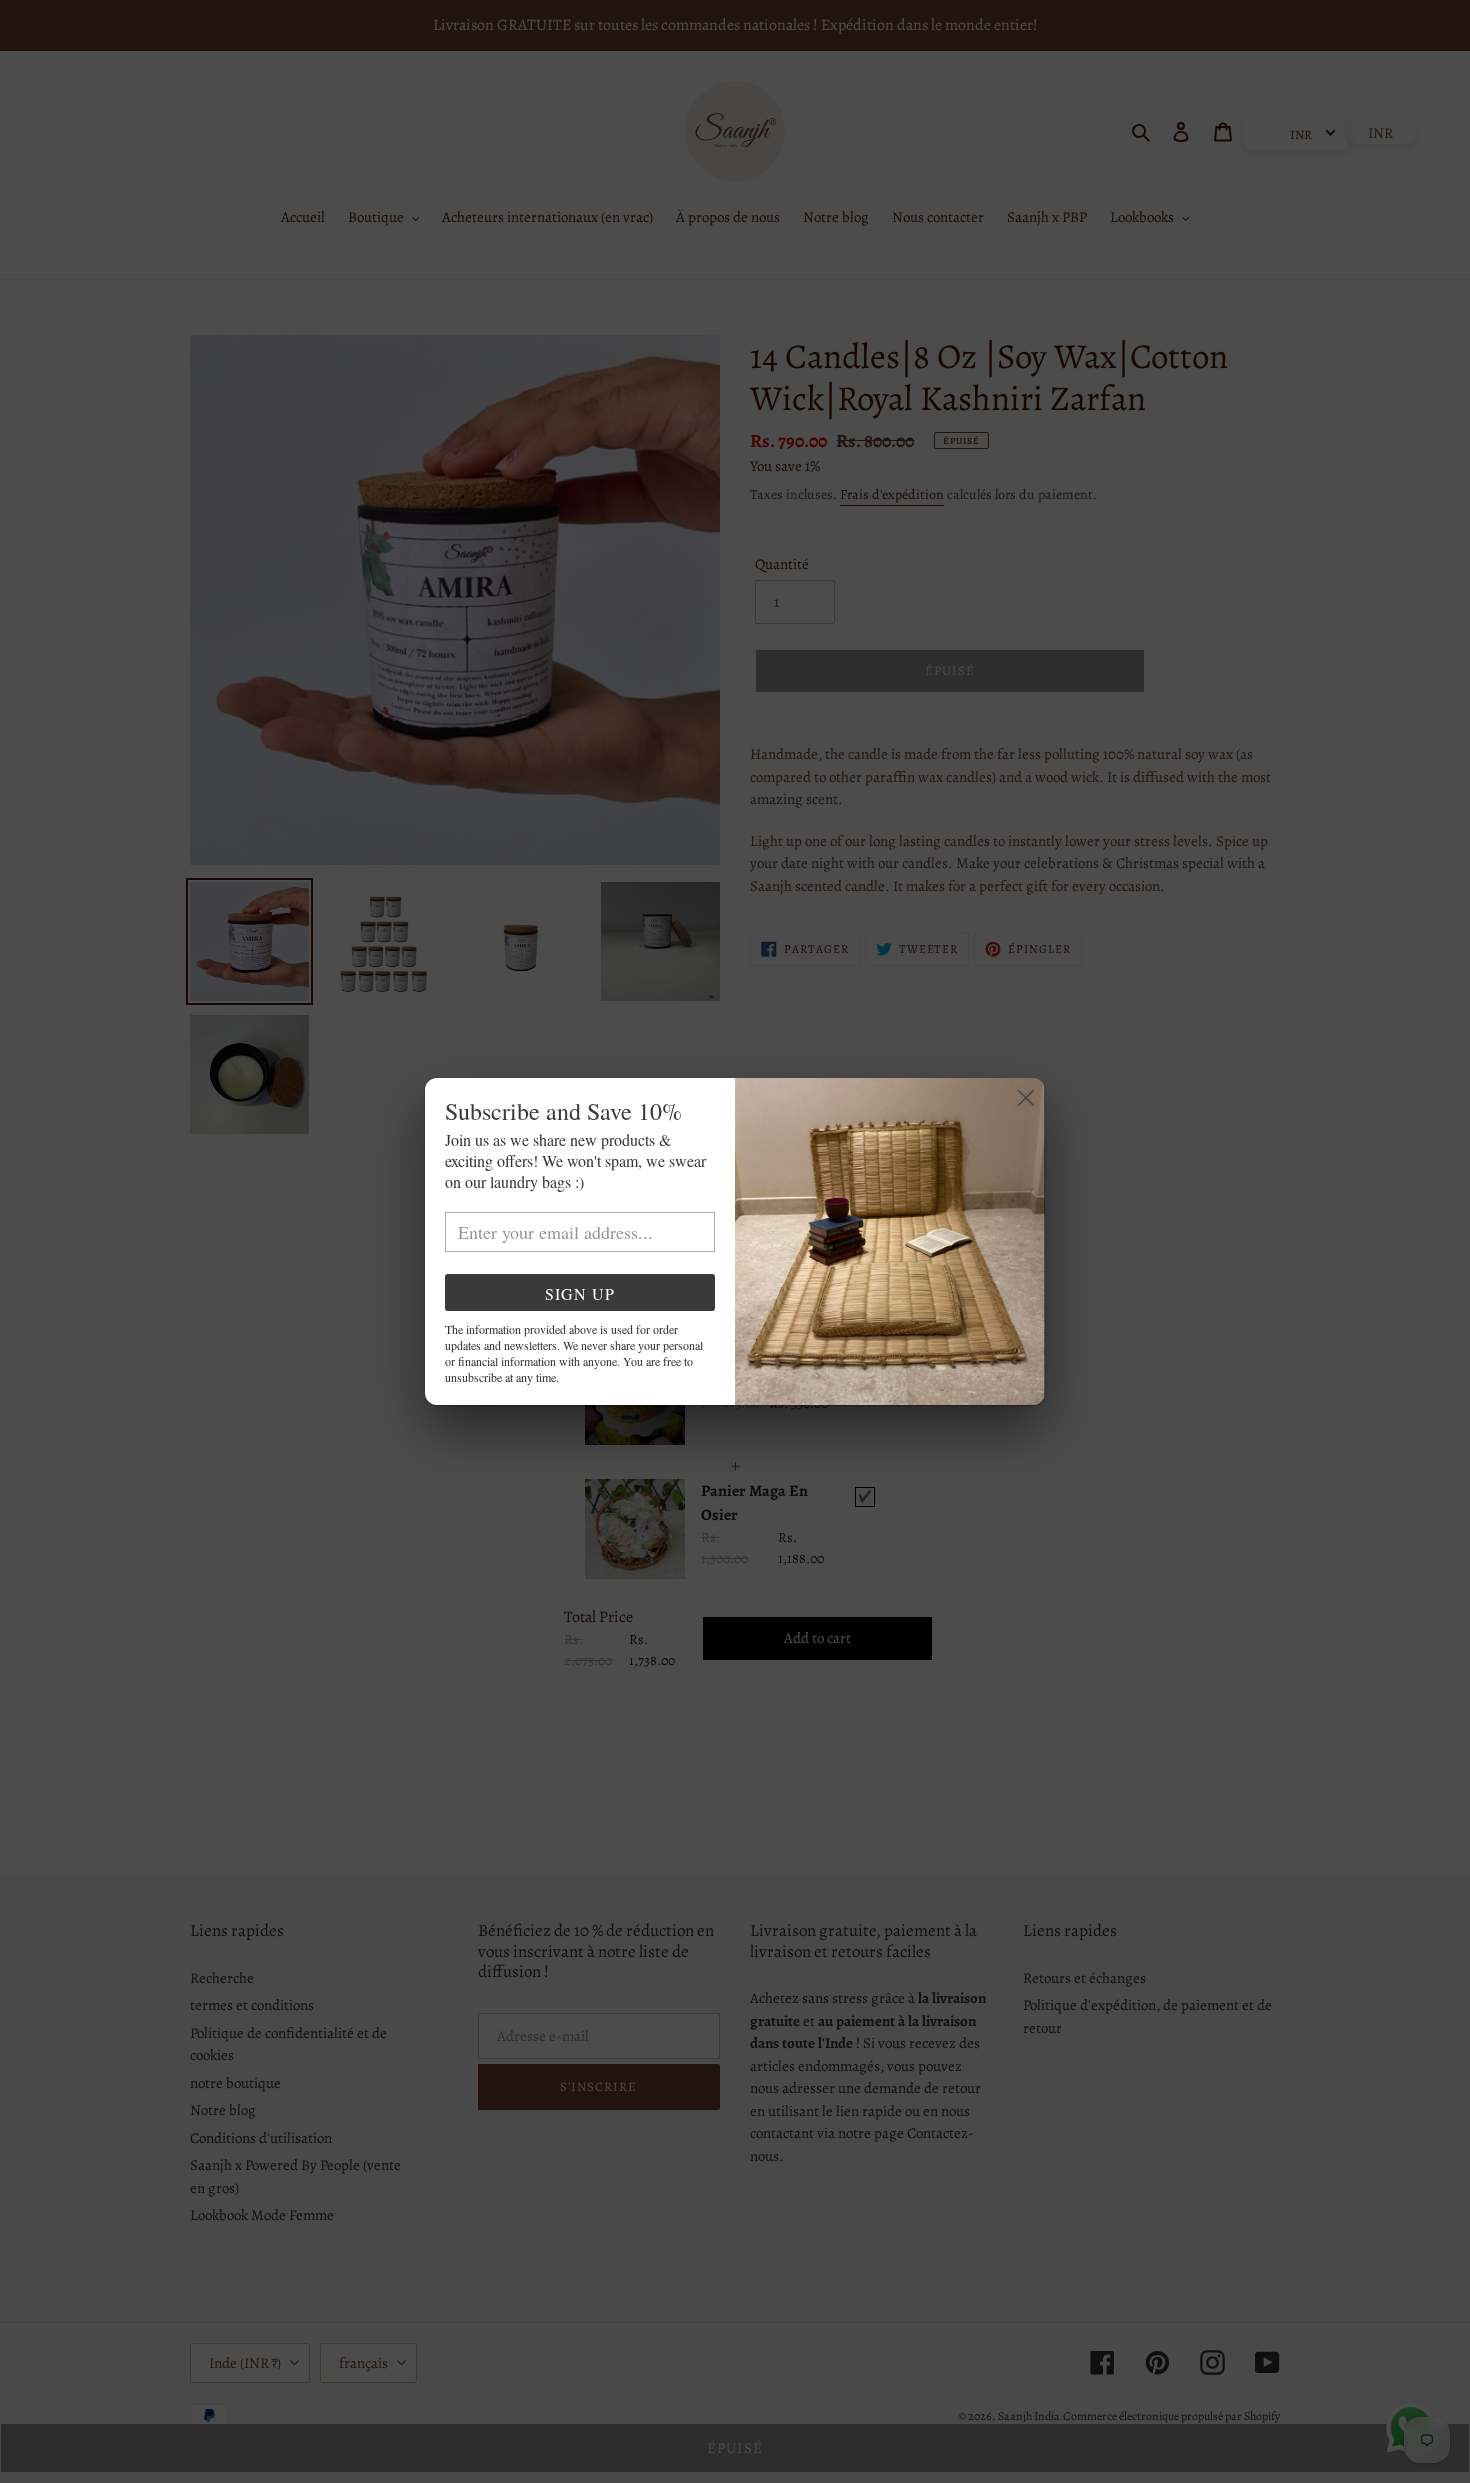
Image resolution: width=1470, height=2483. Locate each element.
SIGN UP (580, 1293)
